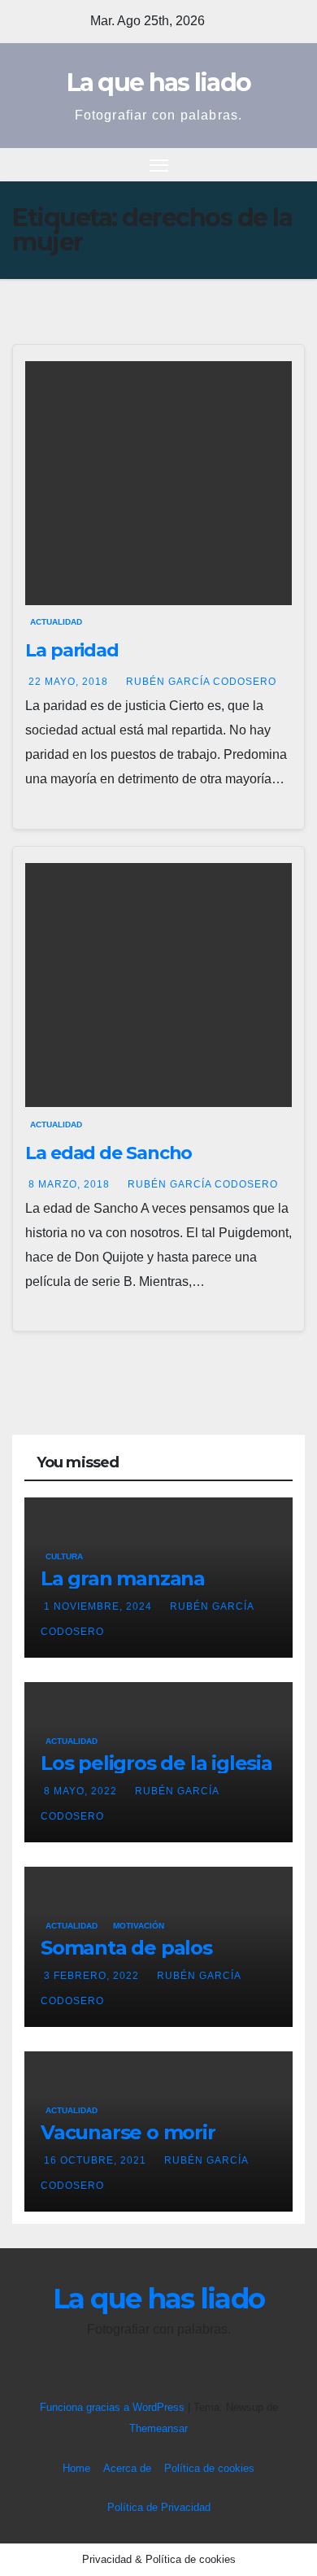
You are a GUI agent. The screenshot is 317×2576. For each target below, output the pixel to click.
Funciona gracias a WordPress (114, 2407)
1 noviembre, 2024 (100, 1606)
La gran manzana (123, 1578)
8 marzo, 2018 (71, 1184)
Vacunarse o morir (128, 2132)
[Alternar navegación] (159, 165)
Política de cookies (209, 2468)
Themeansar (158, 2428)
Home (76, 2468)
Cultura (64, 1556)
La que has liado (159, 83)
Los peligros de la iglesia (156, 1763)
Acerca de (127, 2468)
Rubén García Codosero (201, 682)
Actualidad (56, 622)
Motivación (139, 1926)
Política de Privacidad (159, 2507)
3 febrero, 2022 (93, 1976)
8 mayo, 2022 (82, 1791)
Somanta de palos (126, 1948)
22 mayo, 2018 (70, 682)
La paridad (72, 650)
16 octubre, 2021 (97, 2160)
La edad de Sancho (109, 1153)
